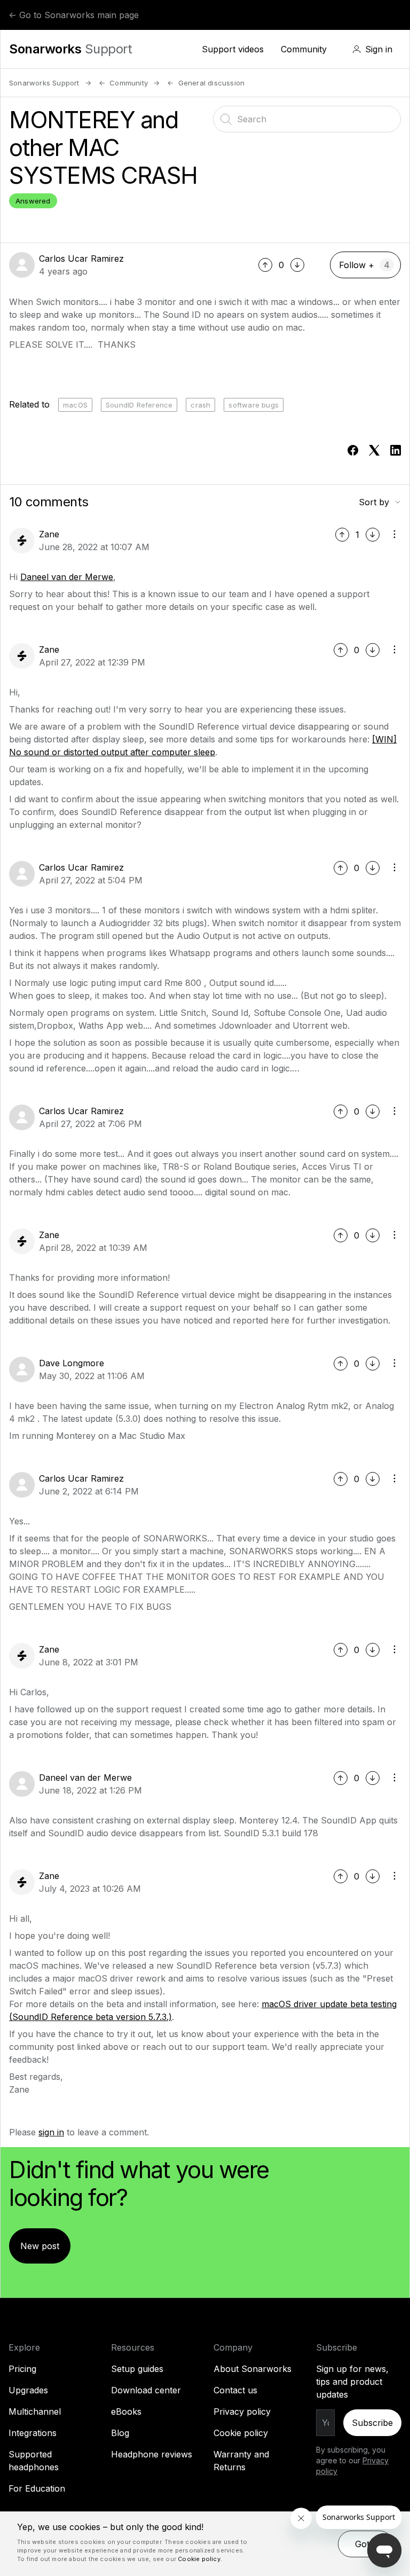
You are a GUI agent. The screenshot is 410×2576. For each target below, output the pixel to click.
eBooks (126, 2411)
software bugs (254, 405)
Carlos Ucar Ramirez (81, 259)
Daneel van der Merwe (67, 577)
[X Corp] (374, 450)
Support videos (233, 49)
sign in (51, 2132)
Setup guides (137, 2369)
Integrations (33, 2433)
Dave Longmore (72, 1363)
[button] (372, 49)
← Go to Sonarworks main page (74, 15)
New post (40, 2246)
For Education (37, 2488)
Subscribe (372, 2423)
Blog (120, 2433)
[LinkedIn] (396, 450)
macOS (75, 405)
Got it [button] (366, 2544)
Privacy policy (242, 2411)
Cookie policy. (200, 2559)
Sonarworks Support (44, 83)
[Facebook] (353, 450)
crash (200, 405)
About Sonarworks (253, 2369)
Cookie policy (241, 2433)
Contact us (235, 2390)
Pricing (22, 2369)
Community (304, 49)
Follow (352, 265)
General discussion (211, 83)
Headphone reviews (152, 2454)
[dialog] (205, 2544)
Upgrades (28, 2390)
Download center (146, 2390)
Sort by (374, 502)
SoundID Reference (139, 405)
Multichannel (35, 2411)
